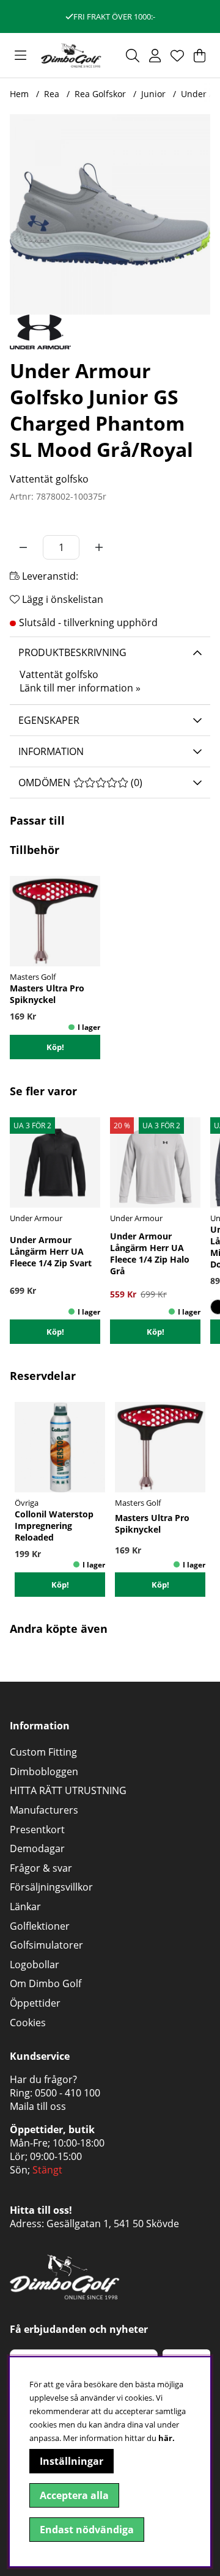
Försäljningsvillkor (51, 1887)
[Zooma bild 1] (110, 214)
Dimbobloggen (44, 1771)
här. (167, 2438)
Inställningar (71, 2461)
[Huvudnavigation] (20, 56)
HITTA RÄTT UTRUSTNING (68, 1790)
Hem (19, 94)
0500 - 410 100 (68, 2093)
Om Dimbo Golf (46, 1983)
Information (51, 751)
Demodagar (37, 1848)
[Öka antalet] (99, 547)
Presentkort (37, 1830)
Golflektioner (40, 1926)
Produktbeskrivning (72, 652)
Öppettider (35, 2003)
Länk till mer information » (80, 688)
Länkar (25, 1906)
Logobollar (35, 1965)
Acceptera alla (74, 2495)
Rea (52, 94)
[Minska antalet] (23, 547)
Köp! (55, 1332)
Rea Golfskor (100, 94)
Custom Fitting (43, 1752)
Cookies (28, 2023)
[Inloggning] (155, 56)
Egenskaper (49, 720)
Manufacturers (44, 1810)
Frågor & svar (41, 1868)
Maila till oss (38, 2106)
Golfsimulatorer (46, 1945)
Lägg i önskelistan (61, 599)
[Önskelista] (177, 56)
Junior (153, 94)
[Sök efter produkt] (133, 56)
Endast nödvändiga (87, 2530)
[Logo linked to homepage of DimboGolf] (71, 55)
